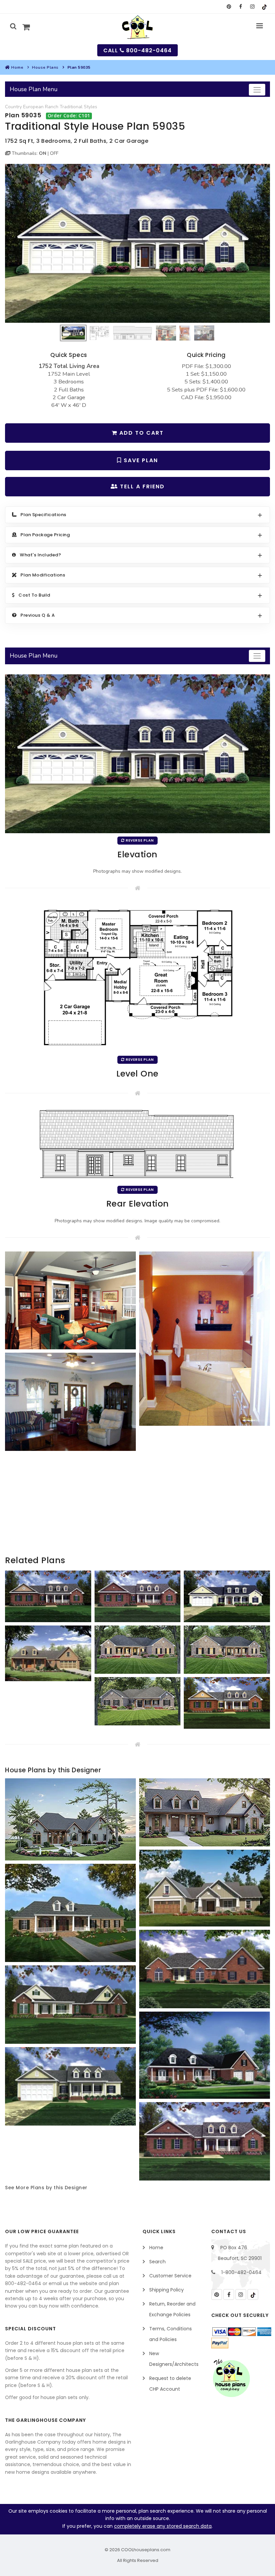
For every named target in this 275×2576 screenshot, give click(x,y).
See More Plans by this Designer (46, 2188)
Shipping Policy (167, 2290)
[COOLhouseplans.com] (138, 27)
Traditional (71, 107)
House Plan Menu (34, 89)
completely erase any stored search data (163, 2526)
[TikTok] (264, 7)
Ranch (52, 107)
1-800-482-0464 (241, 2272)
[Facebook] (241, 7)
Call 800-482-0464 (137, 50)
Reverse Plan (139, 840)
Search (157, 2262)
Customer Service (170, 2276)
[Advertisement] (137, 1507)
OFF (54, 153)
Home (17, 67)
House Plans (45, 67)
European (33, 107)
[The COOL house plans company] (231, 2378)
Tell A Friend (141, 486)
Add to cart (141, 433)
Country (13, 107)
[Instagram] (252, 7)
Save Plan (140, 460)
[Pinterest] (229, 7)
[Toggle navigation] (257, 90)
